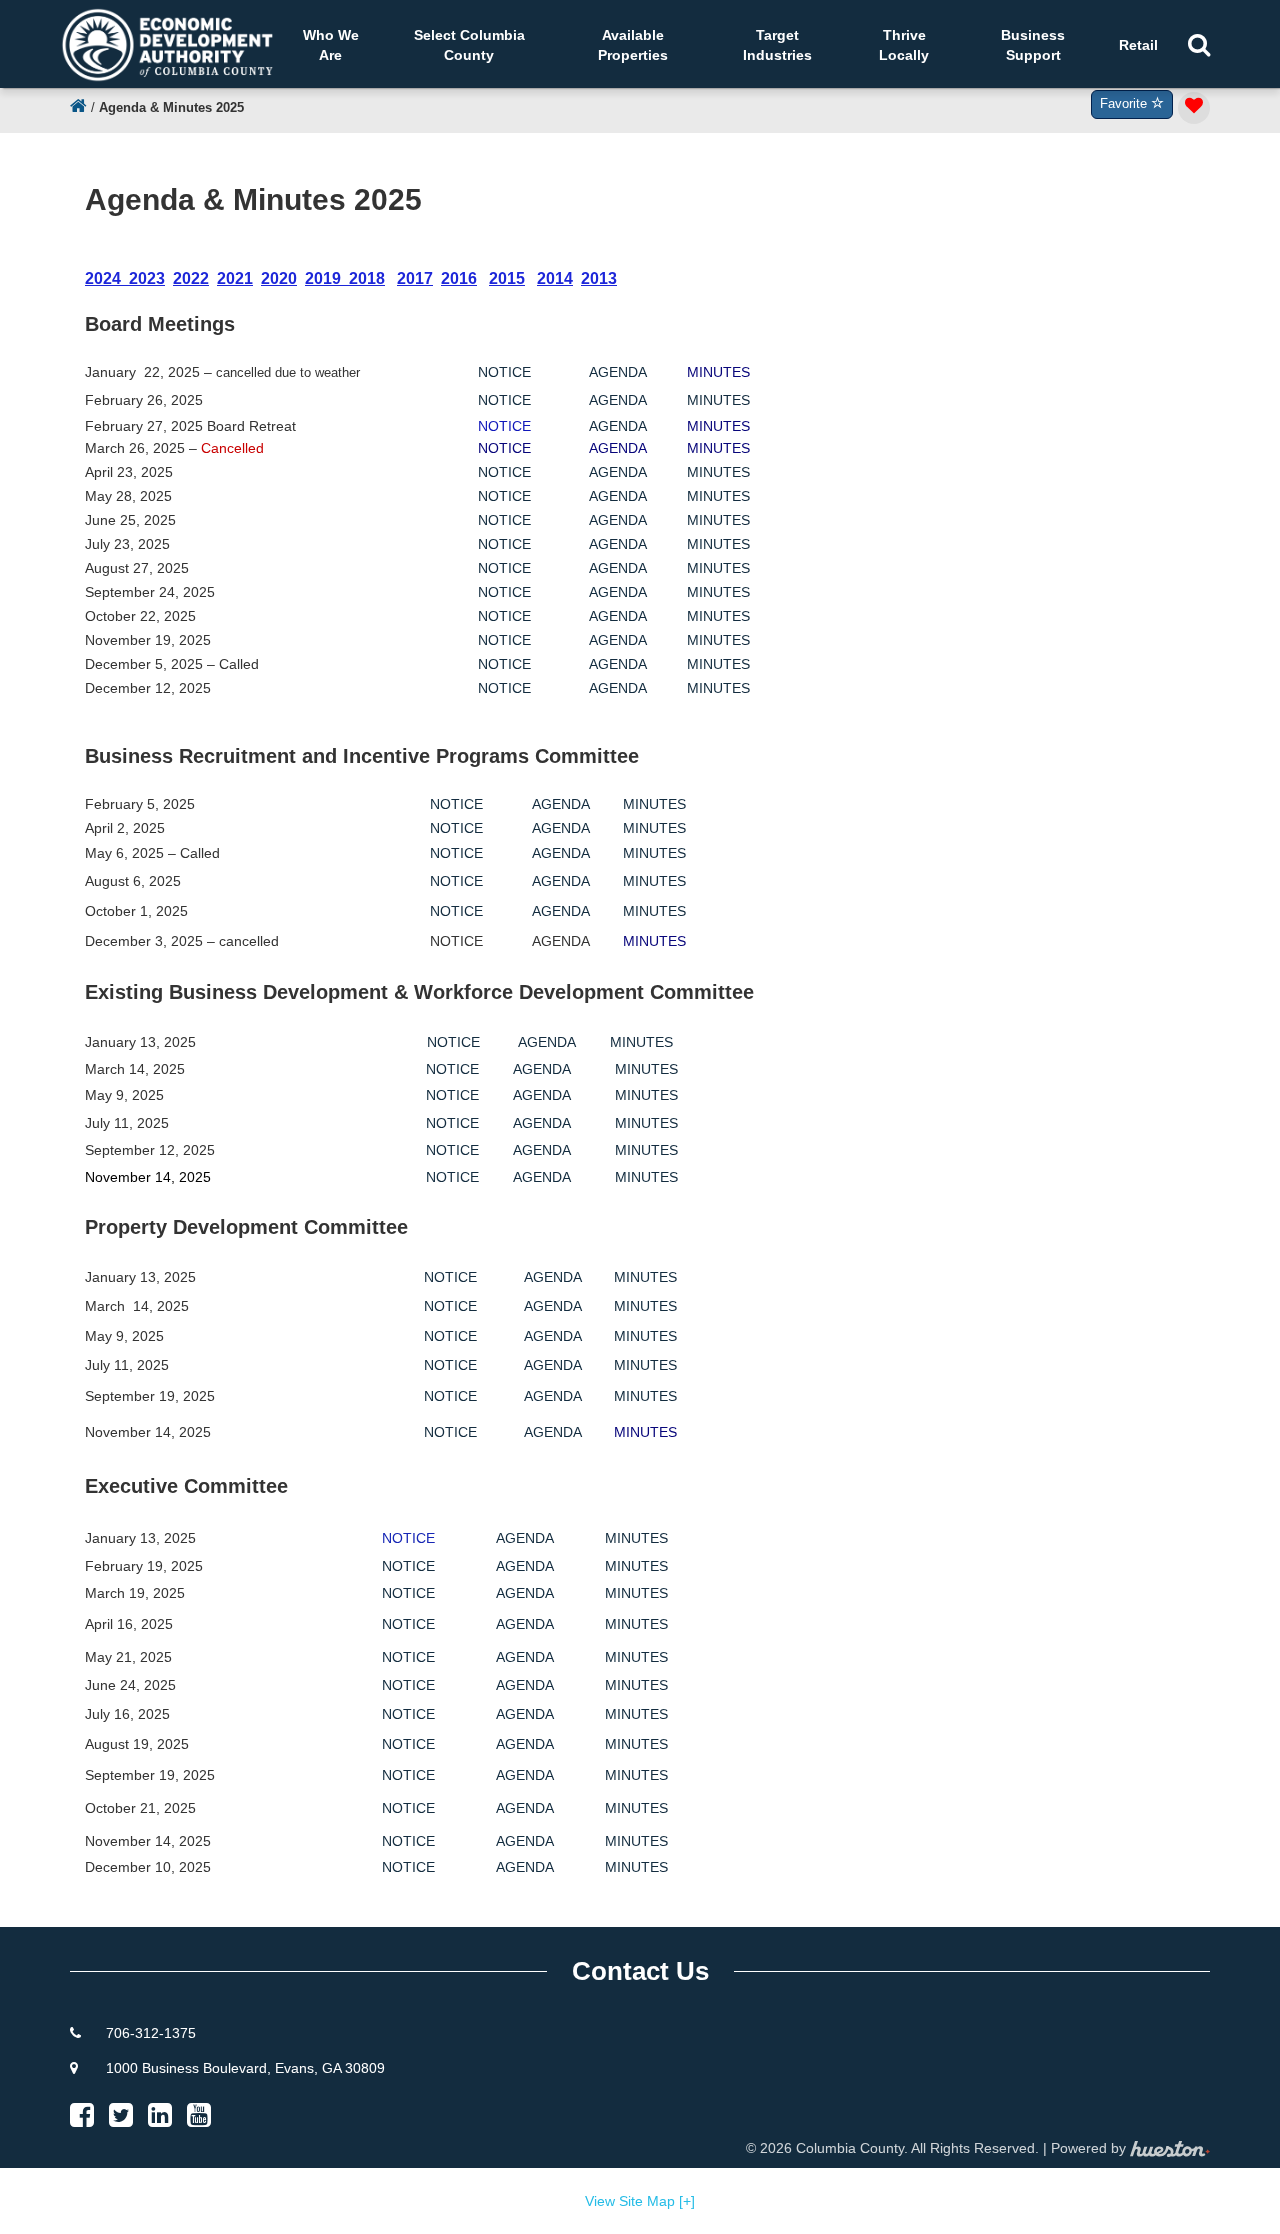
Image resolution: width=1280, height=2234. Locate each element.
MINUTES (718, 400)
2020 (279, 278)
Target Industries (777, 45)
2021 (235, 278)
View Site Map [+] (640, 2201)
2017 (415, 278)
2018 (367, 278)
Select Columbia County (469, 45)
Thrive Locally (904, 45)
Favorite (1125, 103)
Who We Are (331, 45)
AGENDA (618, 372)
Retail (1138, 45)
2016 (459, 278)
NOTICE (504, 372)
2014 (555, 278)
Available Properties (633, 45)
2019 (323, 278)
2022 (191, 278)
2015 (507, 278)
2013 (599, 278)
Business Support (1033, 45)
